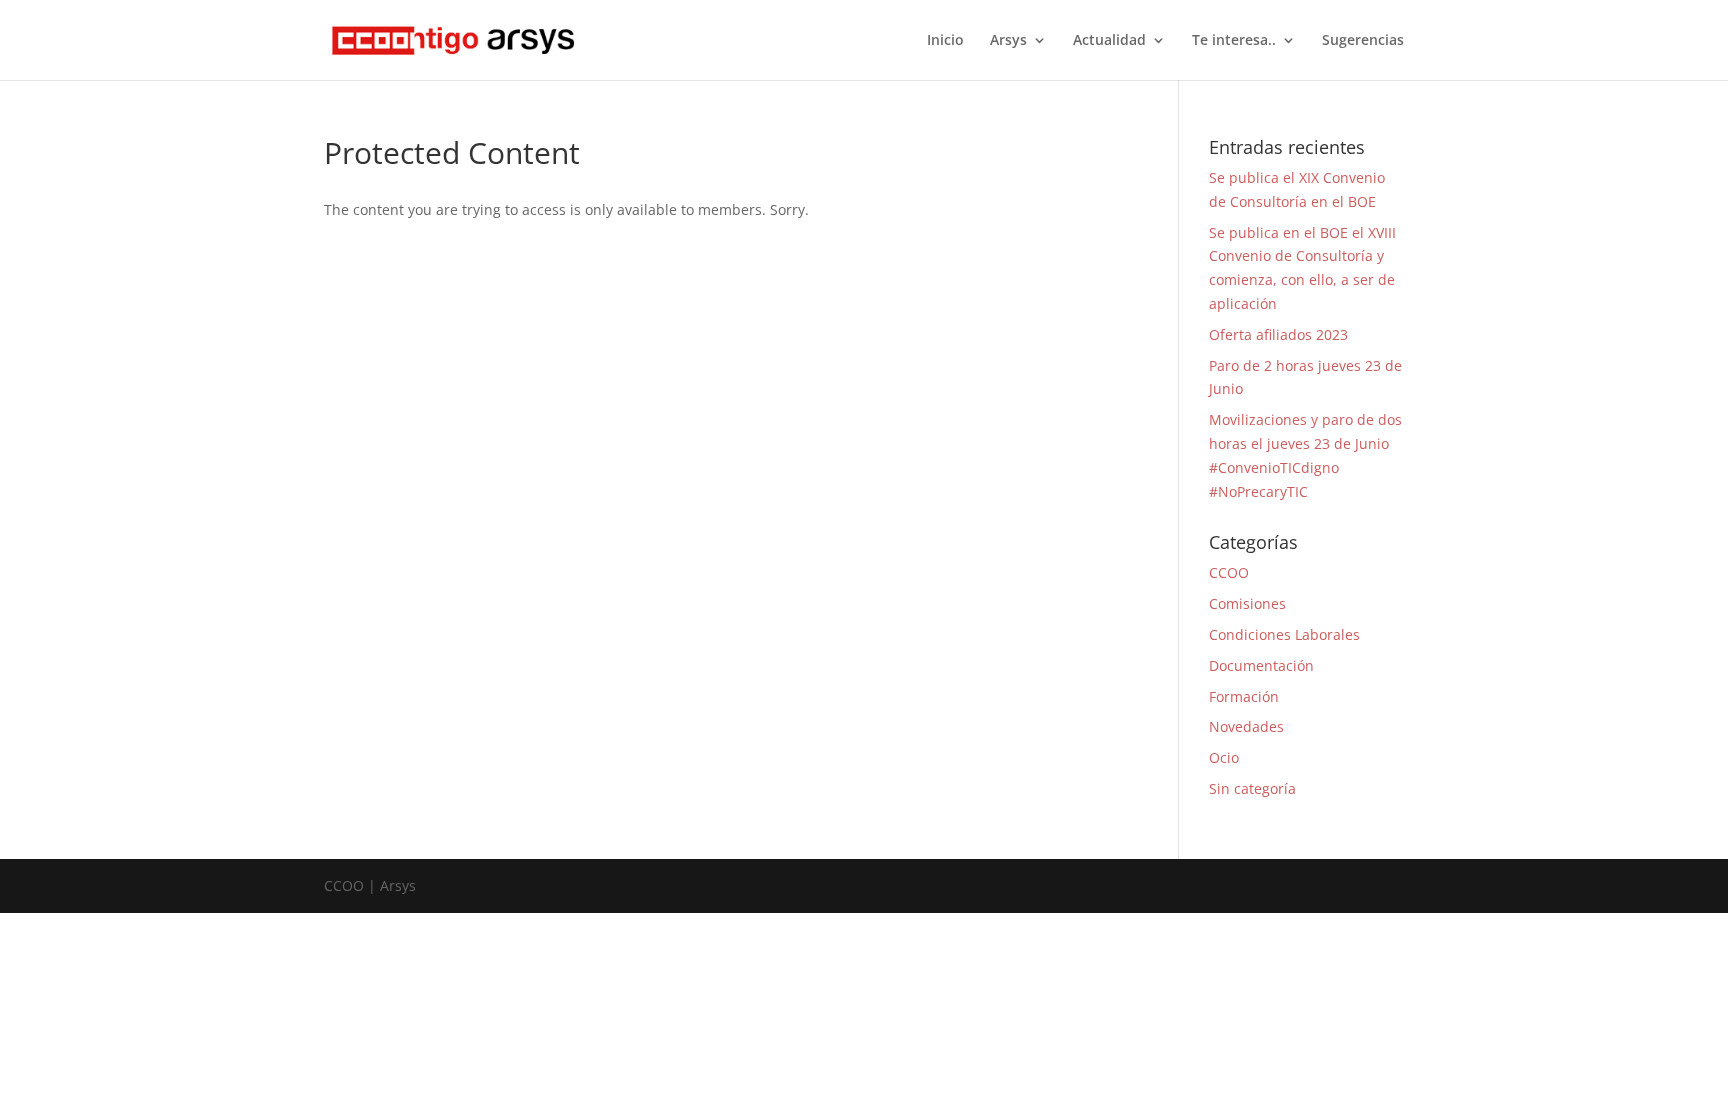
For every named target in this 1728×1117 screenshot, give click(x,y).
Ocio (1224, 757)
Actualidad (1109, 41)
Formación (1244, 696)
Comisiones (1247, 603)
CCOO (1229, 572)
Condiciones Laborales (1284, 634)
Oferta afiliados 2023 (1278, 334)
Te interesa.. (1234, 41)
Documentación (1261, 665)
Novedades (1246, 726)
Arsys (1008, 41)
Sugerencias (1363, 41)
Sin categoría (1252, 788)
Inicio (945, 41)
